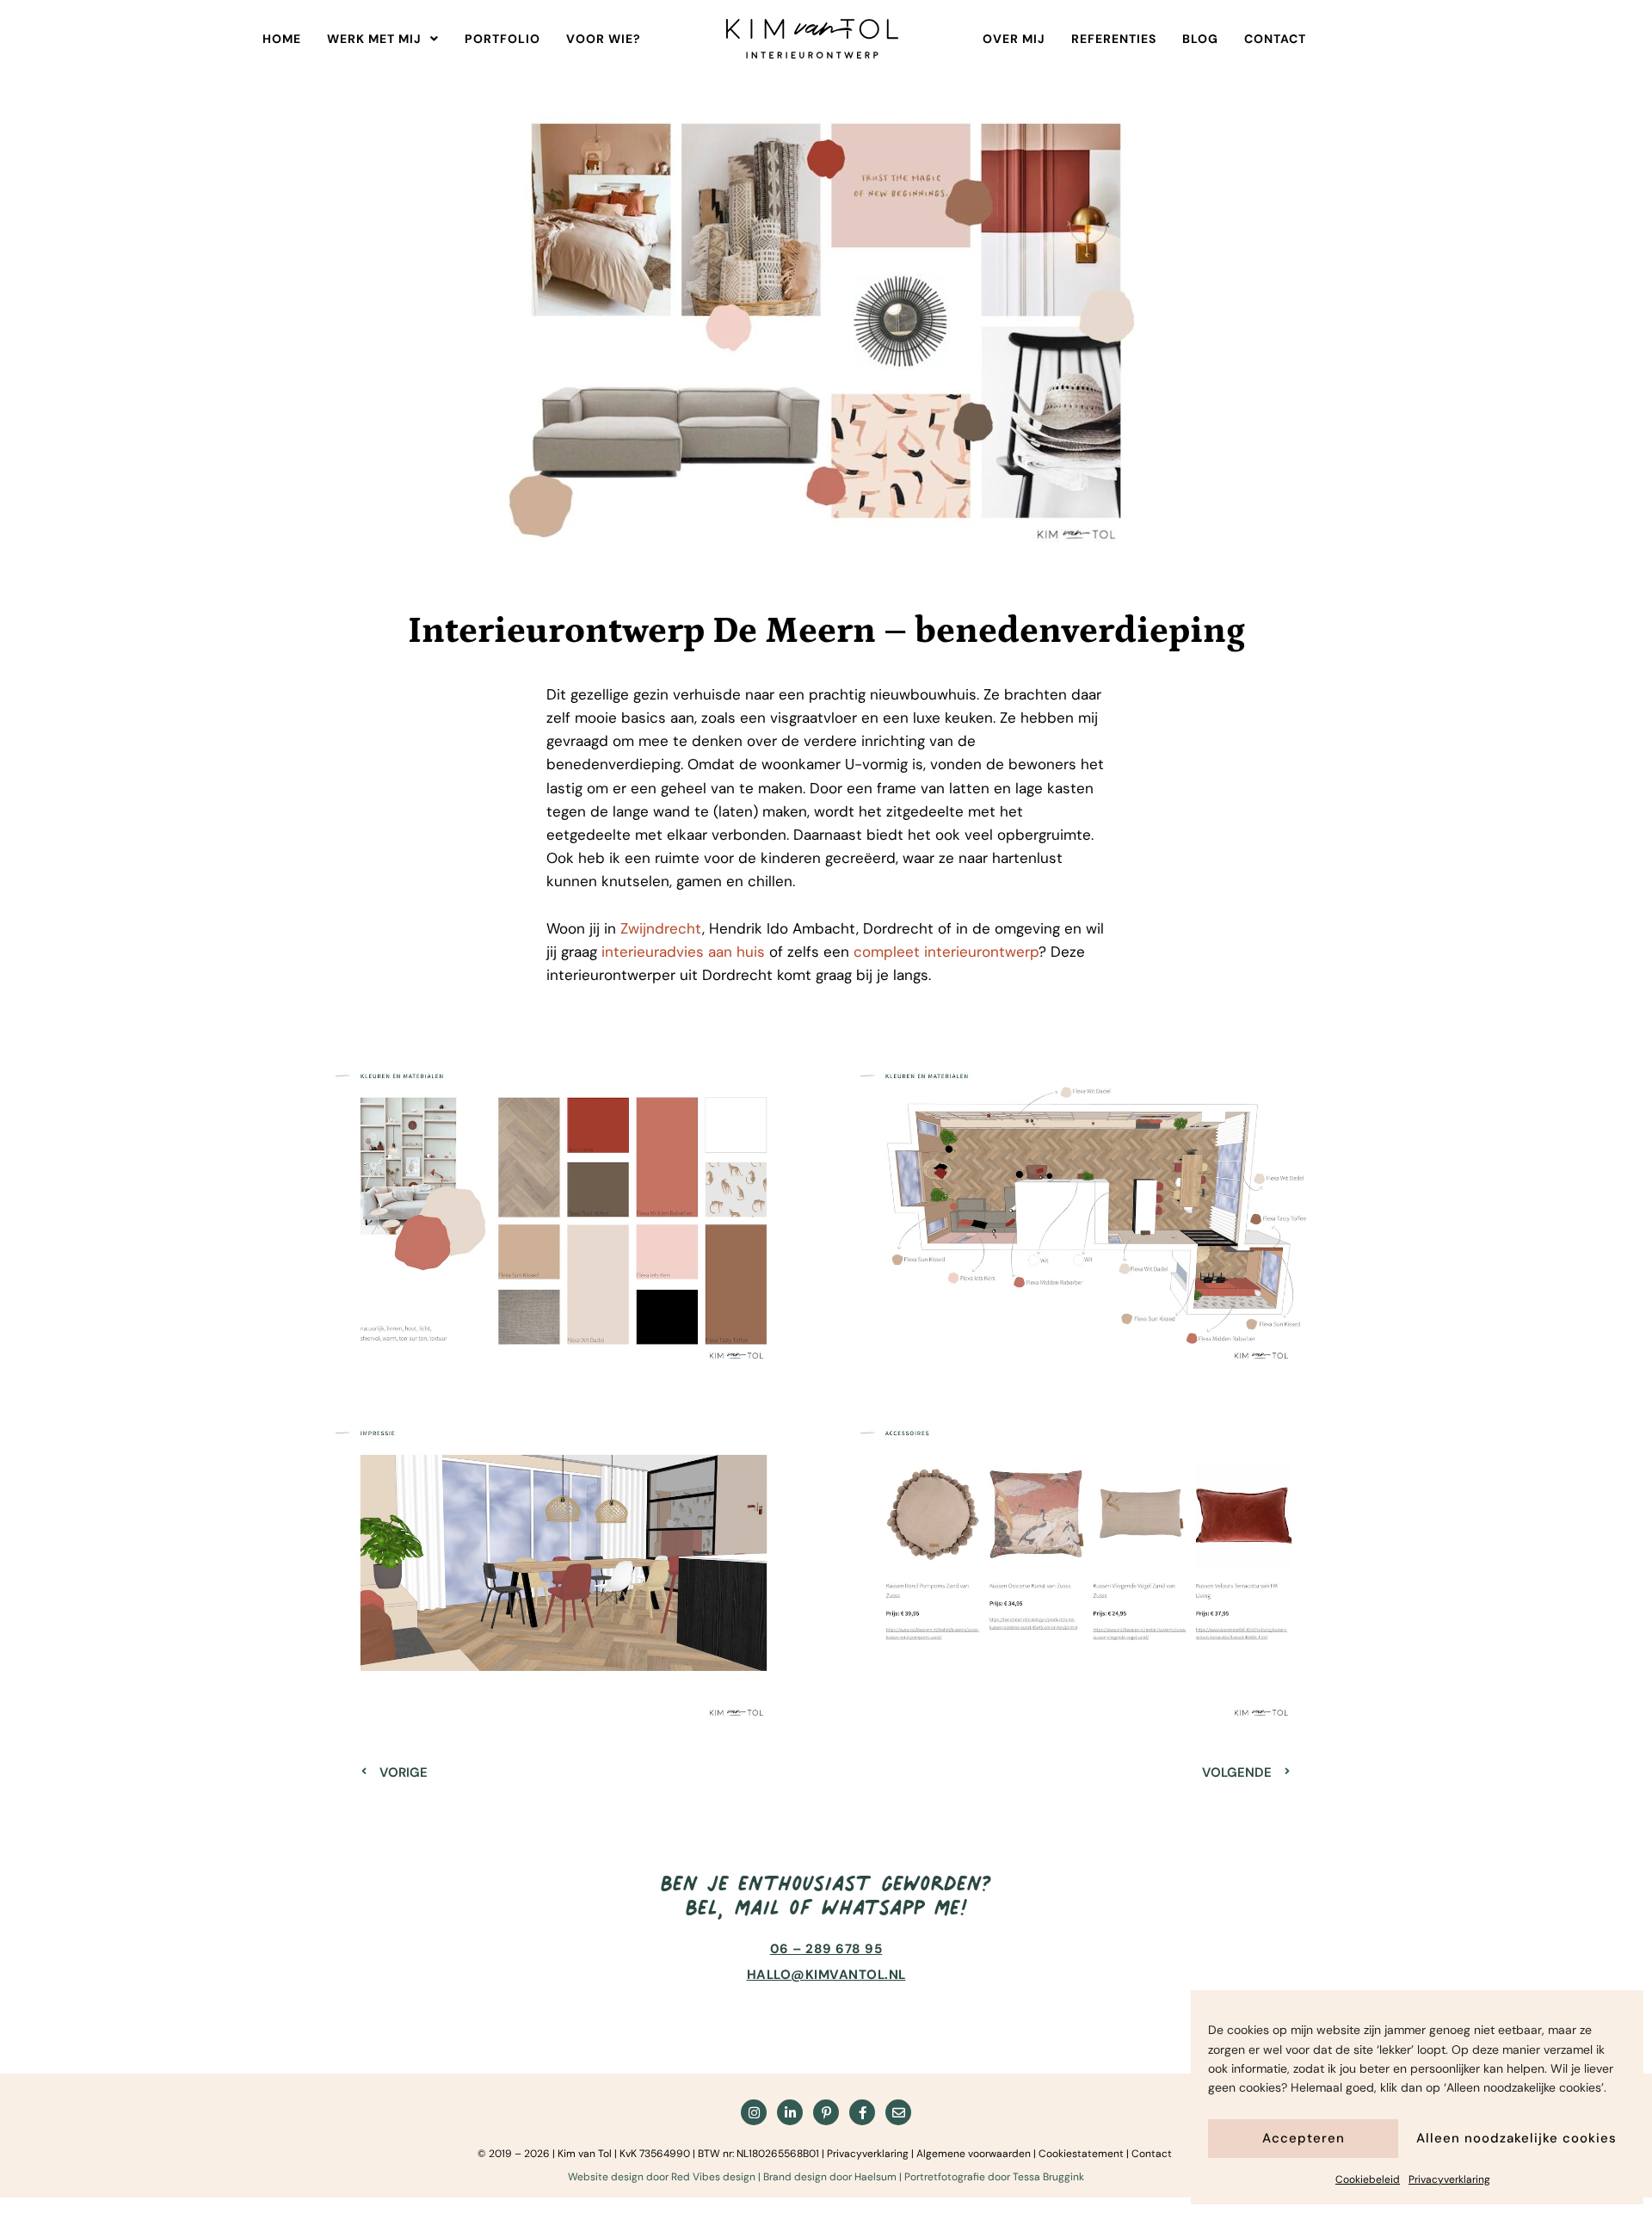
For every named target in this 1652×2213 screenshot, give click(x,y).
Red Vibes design (713, 2177)
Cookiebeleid (1368, 2179)
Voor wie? (604, 39)
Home (282, 39)
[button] (383, 39)
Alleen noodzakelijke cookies (1516, 2138)
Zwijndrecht (661, 928)
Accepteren (1304, 2138)
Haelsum (875, 2177)
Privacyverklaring (1449, 2179)
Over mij (1014, 39)
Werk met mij (374, 39)
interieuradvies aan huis (683, 952)
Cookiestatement (1081, 2154)
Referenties (1114, 39)
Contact (1275, 39)
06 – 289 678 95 (826, 1949)
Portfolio (502, 39)
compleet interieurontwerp (946, 952)
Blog (1200, 39)
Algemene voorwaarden (974, 2154)
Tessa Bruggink (1048, 2177)
